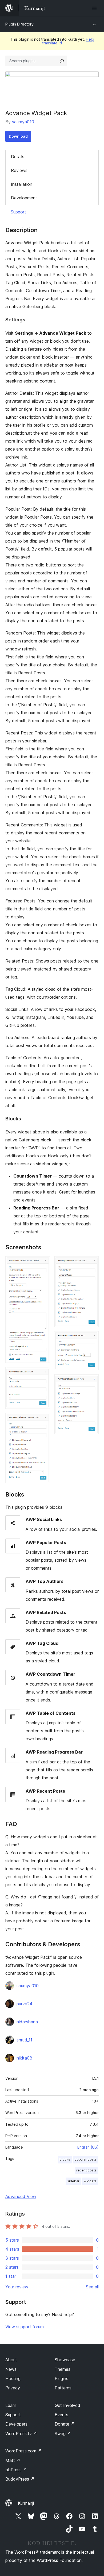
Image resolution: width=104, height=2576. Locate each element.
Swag (63, 2434)
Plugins (61, 2379)
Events (61, 2415)
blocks (65, 2159)
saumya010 (23, 122)
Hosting (13, 2379)
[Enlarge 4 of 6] (91, 1263)
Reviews (19, 170)
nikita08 (24, 2058)
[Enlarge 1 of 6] (43, 1263)
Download (18, 136)
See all (92, 2287)
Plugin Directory (19, 24)
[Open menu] (95, 8)
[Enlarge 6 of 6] (91, 1381)
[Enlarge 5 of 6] (91, 1338)
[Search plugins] (62, 61)
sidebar (73, 2181)
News (11, 2369)
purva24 (25, 2004)
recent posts (86, 2170)
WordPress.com (23, 2451)
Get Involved (67, 2405)
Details (18, 157)
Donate (65, 2424)
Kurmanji (26, 2503)
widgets (90, 2181)
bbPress (16, 2470)
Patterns (63, 2388)
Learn (11, 2405)
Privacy (13, 2388)
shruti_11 (24, 2040)
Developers (16, 2424)
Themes (63, 2369)
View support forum (25, 2327)
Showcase (65, 2360)
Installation (22, 184)
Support (18, 212)
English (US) (88, 2147)
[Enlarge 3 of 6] (43, 1420)
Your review (17, 2287)
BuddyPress (20, 2479)
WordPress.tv (21, 2434)
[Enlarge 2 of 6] (43, 1374)
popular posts (85, 2159)
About (11, 2360)
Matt (13, 2460)
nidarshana (27, 2022)
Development (24, 198)
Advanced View (21, 2196)
